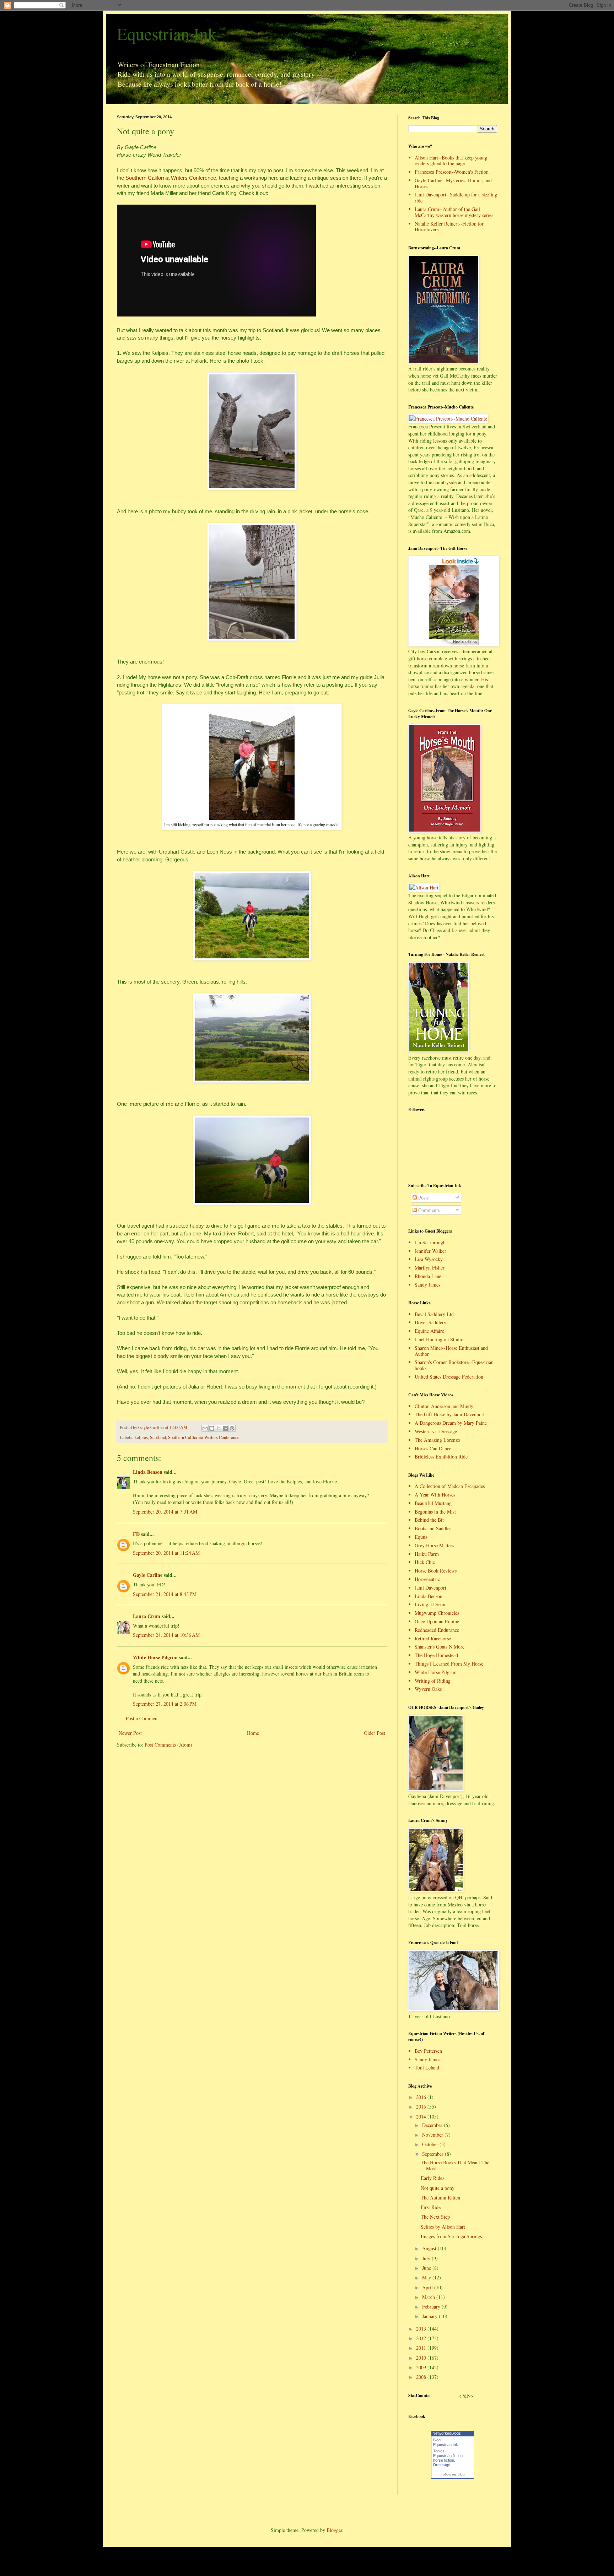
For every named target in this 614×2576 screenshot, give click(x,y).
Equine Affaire (429, 1331)
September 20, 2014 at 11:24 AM (166, 1553)
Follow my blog (453, 2474)
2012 (422, 2338)
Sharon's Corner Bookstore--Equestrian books (454, 1365)
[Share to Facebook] (225, 1428)
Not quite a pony (438, 2188)
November (433, 2135)
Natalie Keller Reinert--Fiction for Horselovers (449, 227)
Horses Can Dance (433, 1448)
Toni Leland (427, 2068)
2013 (422, 2329)
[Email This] (205, 1428)
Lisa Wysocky (429, 1259)
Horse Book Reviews (436, 1571)
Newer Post (130, 1733)
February (432, 2307)
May (427, 2277)
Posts (423, 1198)
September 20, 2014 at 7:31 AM (165, 1512)
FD (136, 1534)
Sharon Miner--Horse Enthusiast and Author (451, 1351)
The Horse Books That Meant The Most (455, 2165)
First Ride (431, 2207)
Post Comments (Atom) (168, 1745)
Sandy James (427, 1285)
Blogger (334, 2530)
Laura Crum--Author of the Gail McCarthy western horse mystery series (454, 212)
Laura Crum (147, 1616)
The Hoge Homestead (436, 1655)
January (430, 2316)
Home (253, 1733)
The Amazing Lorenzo (437, 1440)
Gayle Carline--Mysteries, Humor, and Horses (453, 183)
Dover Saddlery (430, 1322)
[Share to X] (219, 1428)
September (433, 2154)
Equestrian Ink (167, 33)
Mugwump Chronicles (437, 1613)
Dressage (442, 2465)
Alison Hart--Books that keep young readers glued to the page (451, 161)
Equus (421, 1537)
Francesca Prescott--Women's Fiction (452, 172)
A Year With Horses (435, 1495)
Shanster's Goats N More (440, 1647)
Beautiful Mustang (433, 1503)
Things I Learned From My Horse (449, 1664)
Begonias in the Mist (435, 1512)
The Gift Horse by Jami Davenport (450, 1414)
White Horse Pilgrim (155, 1657)
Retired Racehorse (433, 1638)
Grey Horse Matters (434, 1545)
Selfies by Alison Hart (443, 2227)
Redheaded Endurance (437, 1630)
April (428, 2287)
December (433, 2125)
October (431, 2144)
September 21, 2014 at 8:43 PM (165, 1594)
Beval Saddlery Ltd (434, 1314)
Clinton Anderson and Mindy (444, 1406)
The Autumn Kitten (440, 2198)
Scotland (158, 1437)
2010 (422, 2358)
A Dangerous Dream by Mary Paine (451, 1423)
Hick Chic (425, 1562)
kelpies (141, 1437)
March (429, 2297)
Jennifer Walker (430, 1251)
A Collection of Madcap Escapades (450, 1486)
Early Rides (432, 2178)
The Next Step (435, 2217)
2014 (422, 2117)
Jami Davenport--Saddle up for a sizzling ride (456, 197)
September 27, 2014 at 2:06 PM (165, 1704)
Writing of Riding (433, 1681)
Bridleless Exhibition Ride (441, 1457)
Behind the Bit (429, 1520)
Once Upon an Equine (437, 1621)
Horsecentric (427, 1579)
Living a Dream (431, 1604)
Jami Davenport (430, 1588)
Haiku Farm (427, 1554)
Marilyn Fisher (430, 1268)
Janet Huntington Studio (439, 1339)
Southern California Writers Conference (171, 178)
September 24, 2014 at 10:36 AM (166, 1635)
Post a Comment (142, 1718)
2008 (422, 2377)
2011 (422, 2348)
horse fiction (444, 2460)
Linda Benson (148, 1472)
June (427, 2268)
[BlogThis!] (212, 1428)
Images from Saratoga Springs (451, 2236)
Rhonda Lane (428, 1276)
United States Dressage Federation (449, 1377)
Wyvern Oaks (428, 1689)
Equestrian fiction (448, 2456)
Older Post (375, 1733)
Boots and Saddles (433, 1528)
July (427, 2258)
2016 (422, 2097)
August (430, 2248)
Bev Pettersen (428, 2051)
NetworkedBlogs (447, 2433)
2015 (422, 2107)
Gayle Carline (148, 1575)
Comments (428, 1210)
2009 (422, 2367)
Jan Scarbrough (430, 1242)
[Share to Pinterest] (232, 1428)
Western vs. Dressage (436, 1431)
